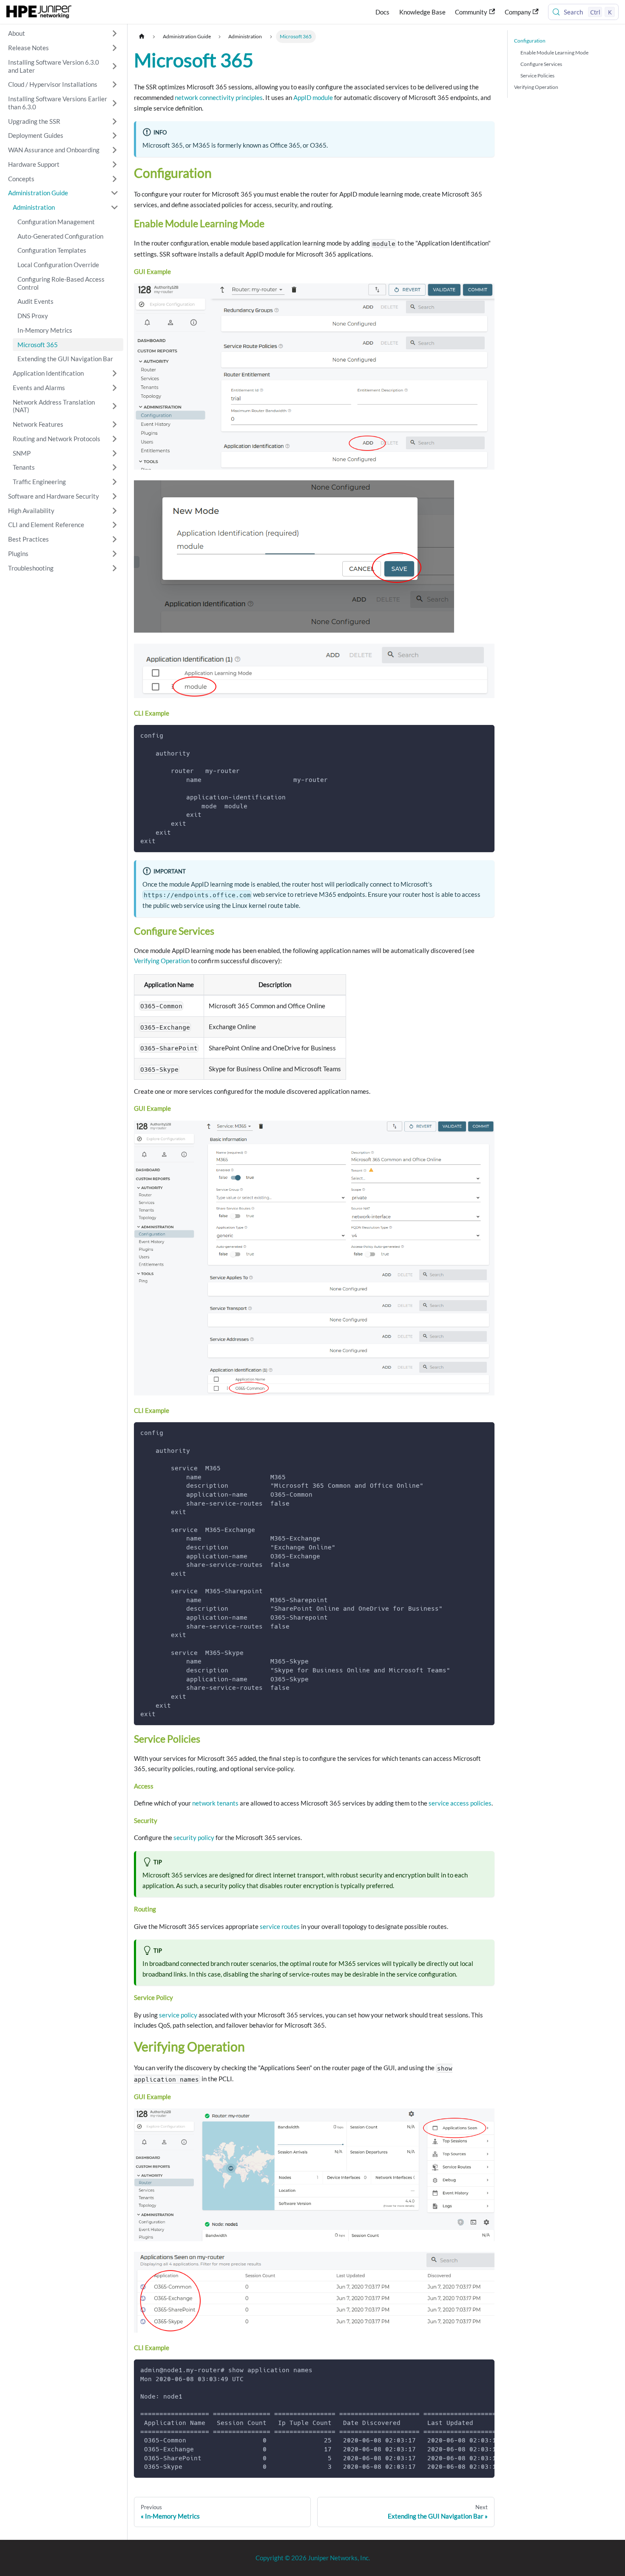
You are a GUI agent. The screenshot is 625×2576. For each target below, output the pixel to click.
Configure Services (541, 64)
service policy (178, 2015)
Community (471, 12)
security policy (194, 1837)
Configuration (530, 41)
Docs (382, 12)
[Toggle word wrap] (470, 2370)
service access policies (460, 1803)
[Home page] (142, 36)
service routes (280, 1926)
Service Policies (537, 76)
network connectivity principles (219, 97)
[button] (64, 34)
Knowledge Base (422, 12)
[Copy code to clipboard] (484, 735)
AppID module (313, 97)
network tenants (215, 1803)
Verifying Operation (162, 961)
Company (518, 12)
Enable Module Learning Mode (554, 53)
